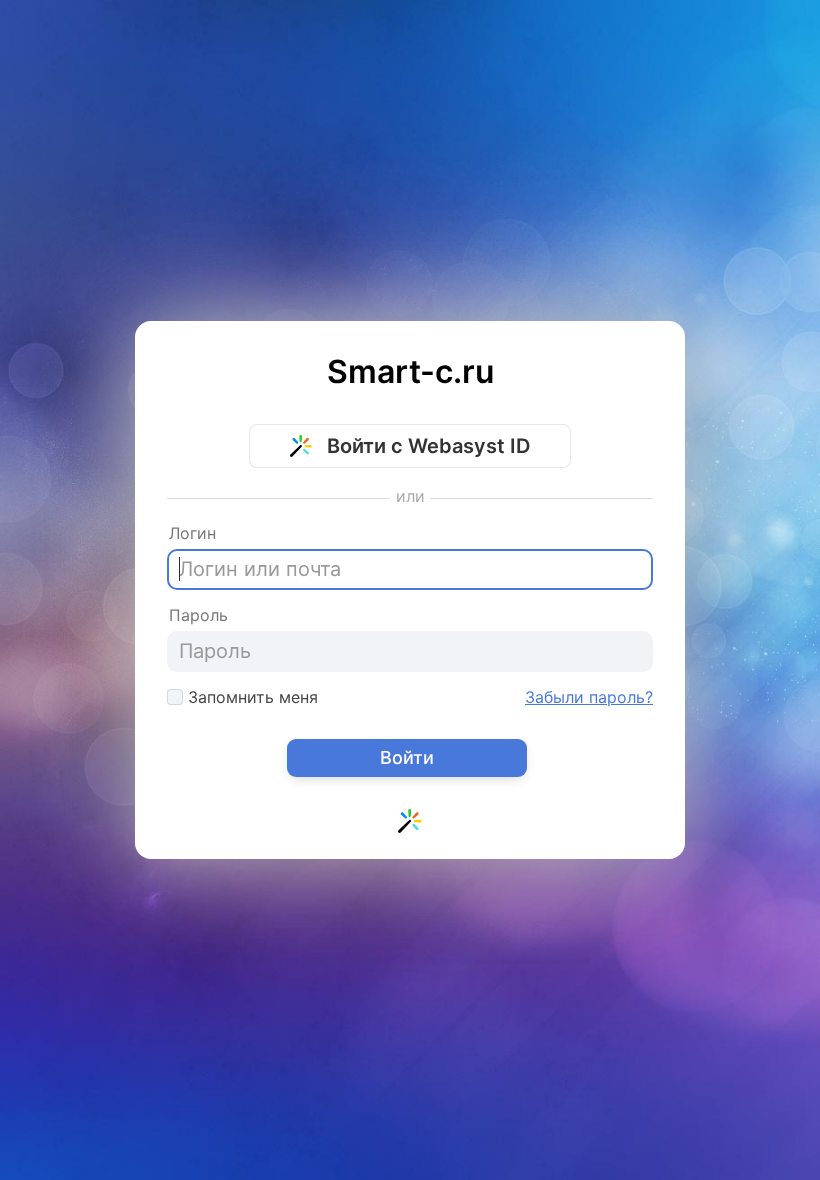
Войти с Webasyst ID (426, 446)
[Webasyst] (410, 825)
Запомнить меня (250, 697)
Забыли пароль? (589, 697)
